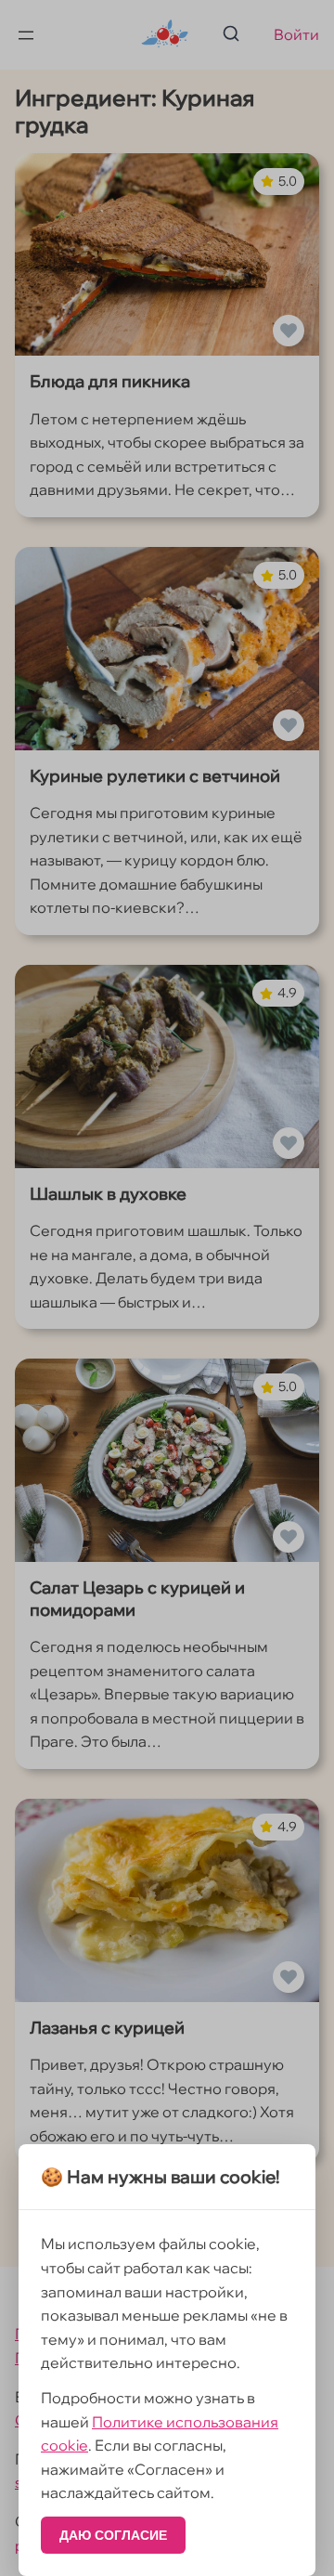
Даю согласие (113, 2535)
